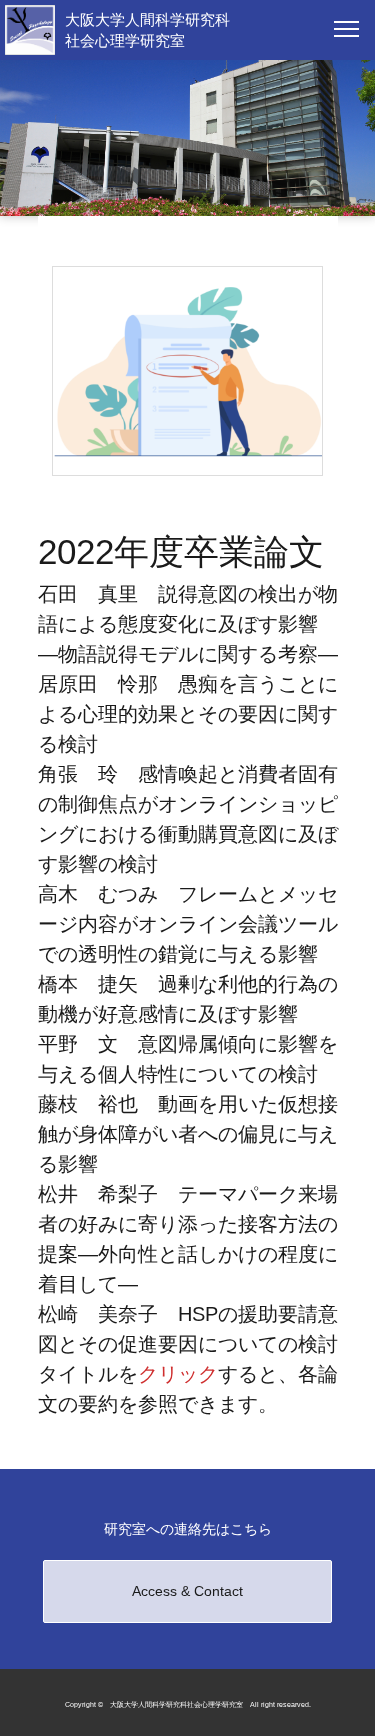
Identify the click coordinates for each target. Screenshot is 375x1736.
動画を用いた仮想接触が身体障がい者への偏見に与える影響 (188, 1134)
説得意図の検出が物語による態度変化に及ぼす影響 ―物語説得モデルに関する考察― (188, 624)
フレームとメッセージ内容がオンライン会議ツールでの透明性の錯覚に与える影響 (188, 924)
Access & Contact (187, 1591)
